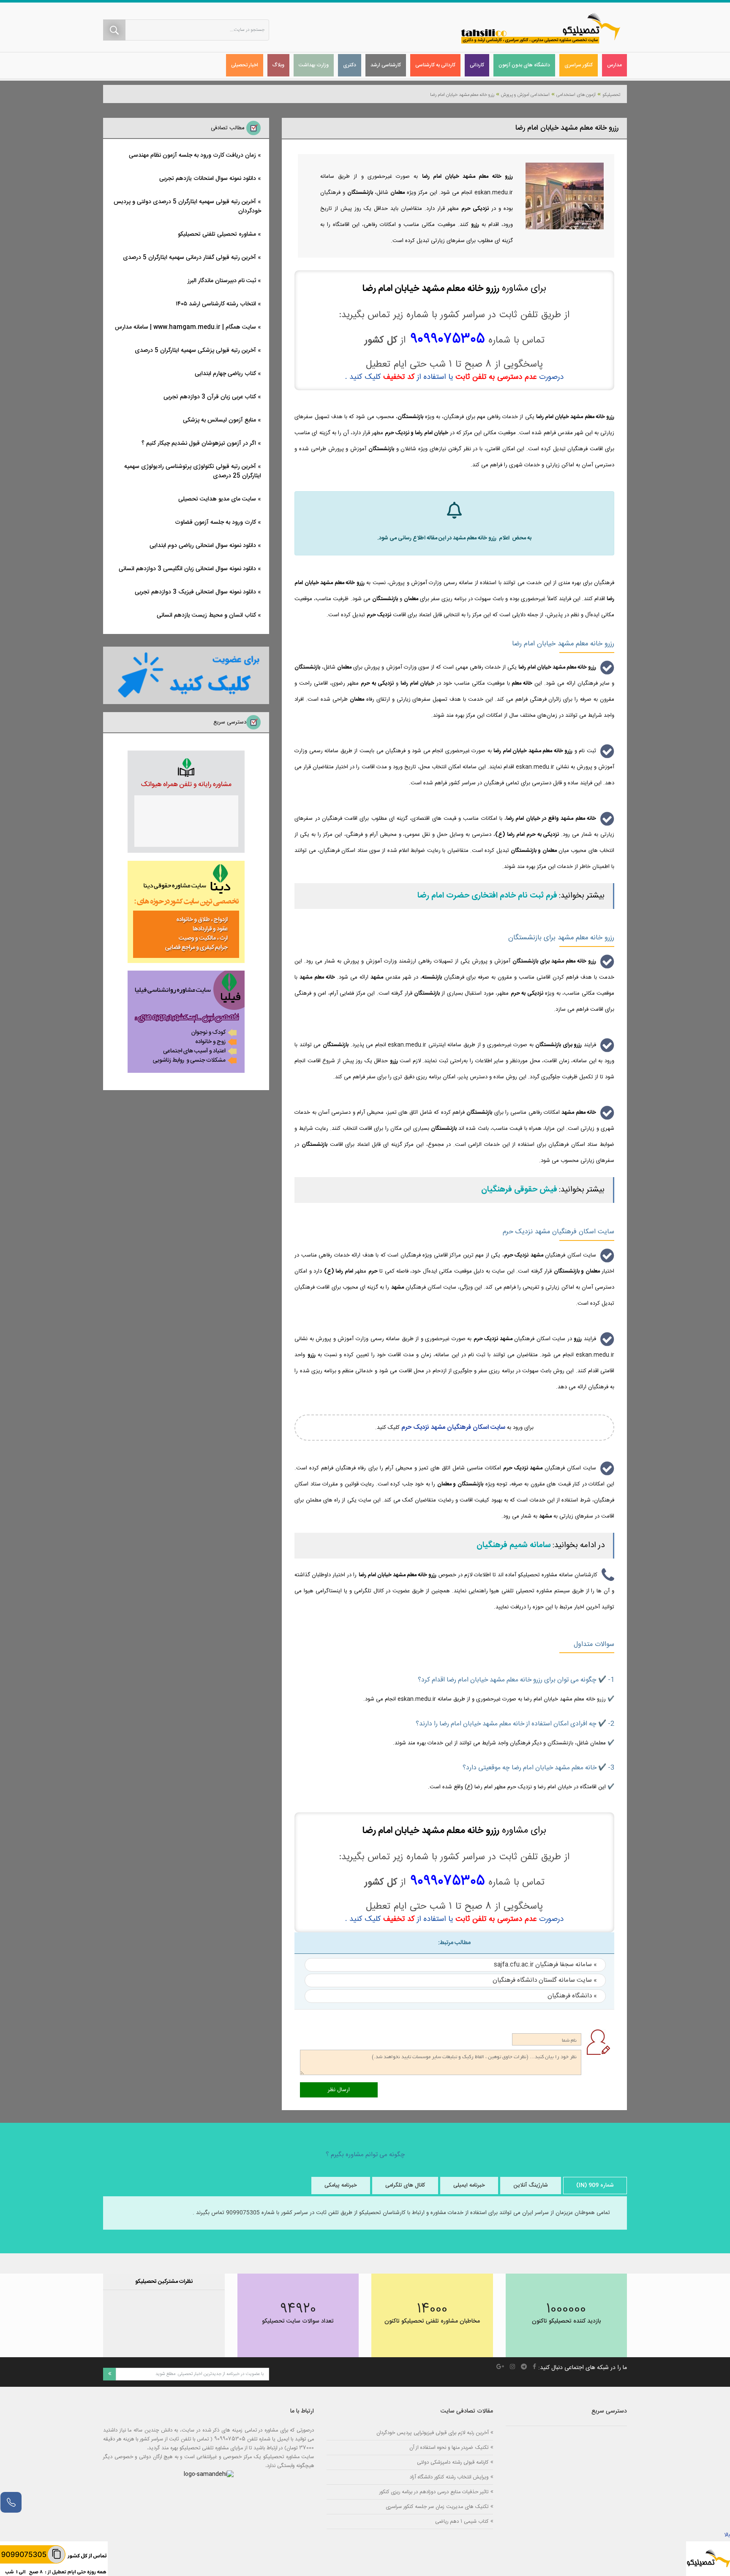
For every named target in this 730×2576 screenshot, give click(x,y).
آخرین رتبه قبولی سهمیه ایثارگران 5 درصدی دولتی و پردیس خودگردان (187, 207)
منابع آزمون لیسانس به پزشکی (219, 420)
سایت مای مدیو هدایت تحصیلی (217, 499)
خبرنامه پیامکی (341, 2185)
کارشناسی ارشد (386, 65)
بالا (727, 2535)
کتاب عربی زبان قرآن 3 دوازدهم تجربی (210, 397)
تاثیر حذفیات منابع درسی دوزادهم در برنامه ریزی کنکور (434, 2492)
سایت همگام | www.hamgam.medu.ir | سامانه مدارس (185, 327)
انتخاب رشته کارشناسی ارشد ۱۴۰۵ (216, 304)
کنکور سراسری (579, 65)
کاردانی (477, 65)
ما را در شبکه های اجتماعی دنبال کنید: (583, 2368)
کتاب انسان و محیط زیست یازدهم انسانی (206, 615)
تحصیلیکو (611, 95)
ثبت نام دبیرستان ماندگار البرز (222, 281)
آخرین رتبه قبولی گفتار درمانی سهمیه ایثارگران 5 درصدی (189, 258)
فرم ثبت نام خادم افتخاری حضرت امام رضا (487, 896)
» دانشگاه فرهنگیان (572, 1996)
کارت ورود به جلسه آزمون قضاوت (215, 522)
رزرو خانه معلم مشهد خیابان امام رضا (462, 95)
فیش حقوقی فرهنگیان (519, 1190)
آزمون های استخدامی (576, 95)
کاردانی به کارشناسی (435, 65)
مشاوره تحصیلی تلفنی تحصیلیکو (217, 234)
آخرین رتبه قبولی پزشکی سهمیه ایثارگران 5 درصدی (195, 351)
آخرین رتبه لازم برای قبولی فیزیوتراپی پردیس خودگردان (432, 2433)
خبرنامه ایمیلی (469, 2185)
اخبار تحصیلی (245, 65)
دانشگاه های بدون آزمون (524, 65)
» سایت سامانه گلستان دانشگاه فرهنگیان (545, 1980)
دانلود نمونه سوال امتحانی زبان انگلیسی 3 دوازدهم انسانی (187, 569)
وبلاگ (278, 65)
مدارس (614, 65)
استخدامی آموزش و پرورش (525, 95)
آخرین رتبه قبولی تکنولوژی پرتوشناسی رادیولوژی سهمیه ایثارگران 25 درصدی (193, 471)
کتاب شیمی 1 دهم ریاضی (462, 2521)
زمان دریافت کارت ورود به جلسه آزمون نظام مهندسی (192, 155)
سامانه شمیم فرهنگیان (514, 1545)
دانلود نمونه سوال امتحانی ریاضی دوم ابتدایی (203, 546)
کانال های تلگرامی (405, 2185)
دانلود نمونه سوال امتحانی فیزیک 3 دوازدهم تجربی (195, 592)
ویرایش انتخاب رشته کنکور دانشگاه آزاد (449, 2477)
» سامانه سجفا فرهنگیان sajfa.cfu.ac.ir (545, 1965)
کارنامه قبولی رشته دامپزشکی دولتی (453, 2462)
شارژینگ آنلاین (531, 2185)
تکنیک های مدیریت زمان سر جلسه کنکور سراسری (437, 2507)
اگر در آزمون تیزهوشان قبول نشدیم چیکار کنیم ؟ (199, 443)
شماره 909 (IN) (595, 2185)
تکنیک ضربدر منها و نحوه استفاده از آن (449, 2447)
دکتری (350, 65)
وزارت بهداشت (314, 65)
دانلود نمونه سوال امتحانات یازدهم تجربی (208, 179)
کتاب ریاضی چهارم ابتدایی (225, 374)
